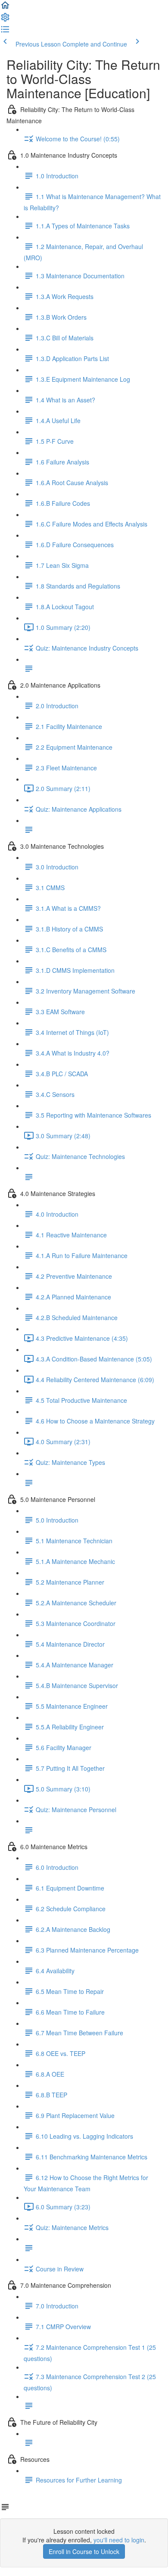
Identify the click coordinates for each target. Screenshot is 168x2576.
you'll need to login (119, 2540)
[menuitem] (5, 20)
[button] (5, 8)
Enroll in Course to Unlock (84, 2551)
